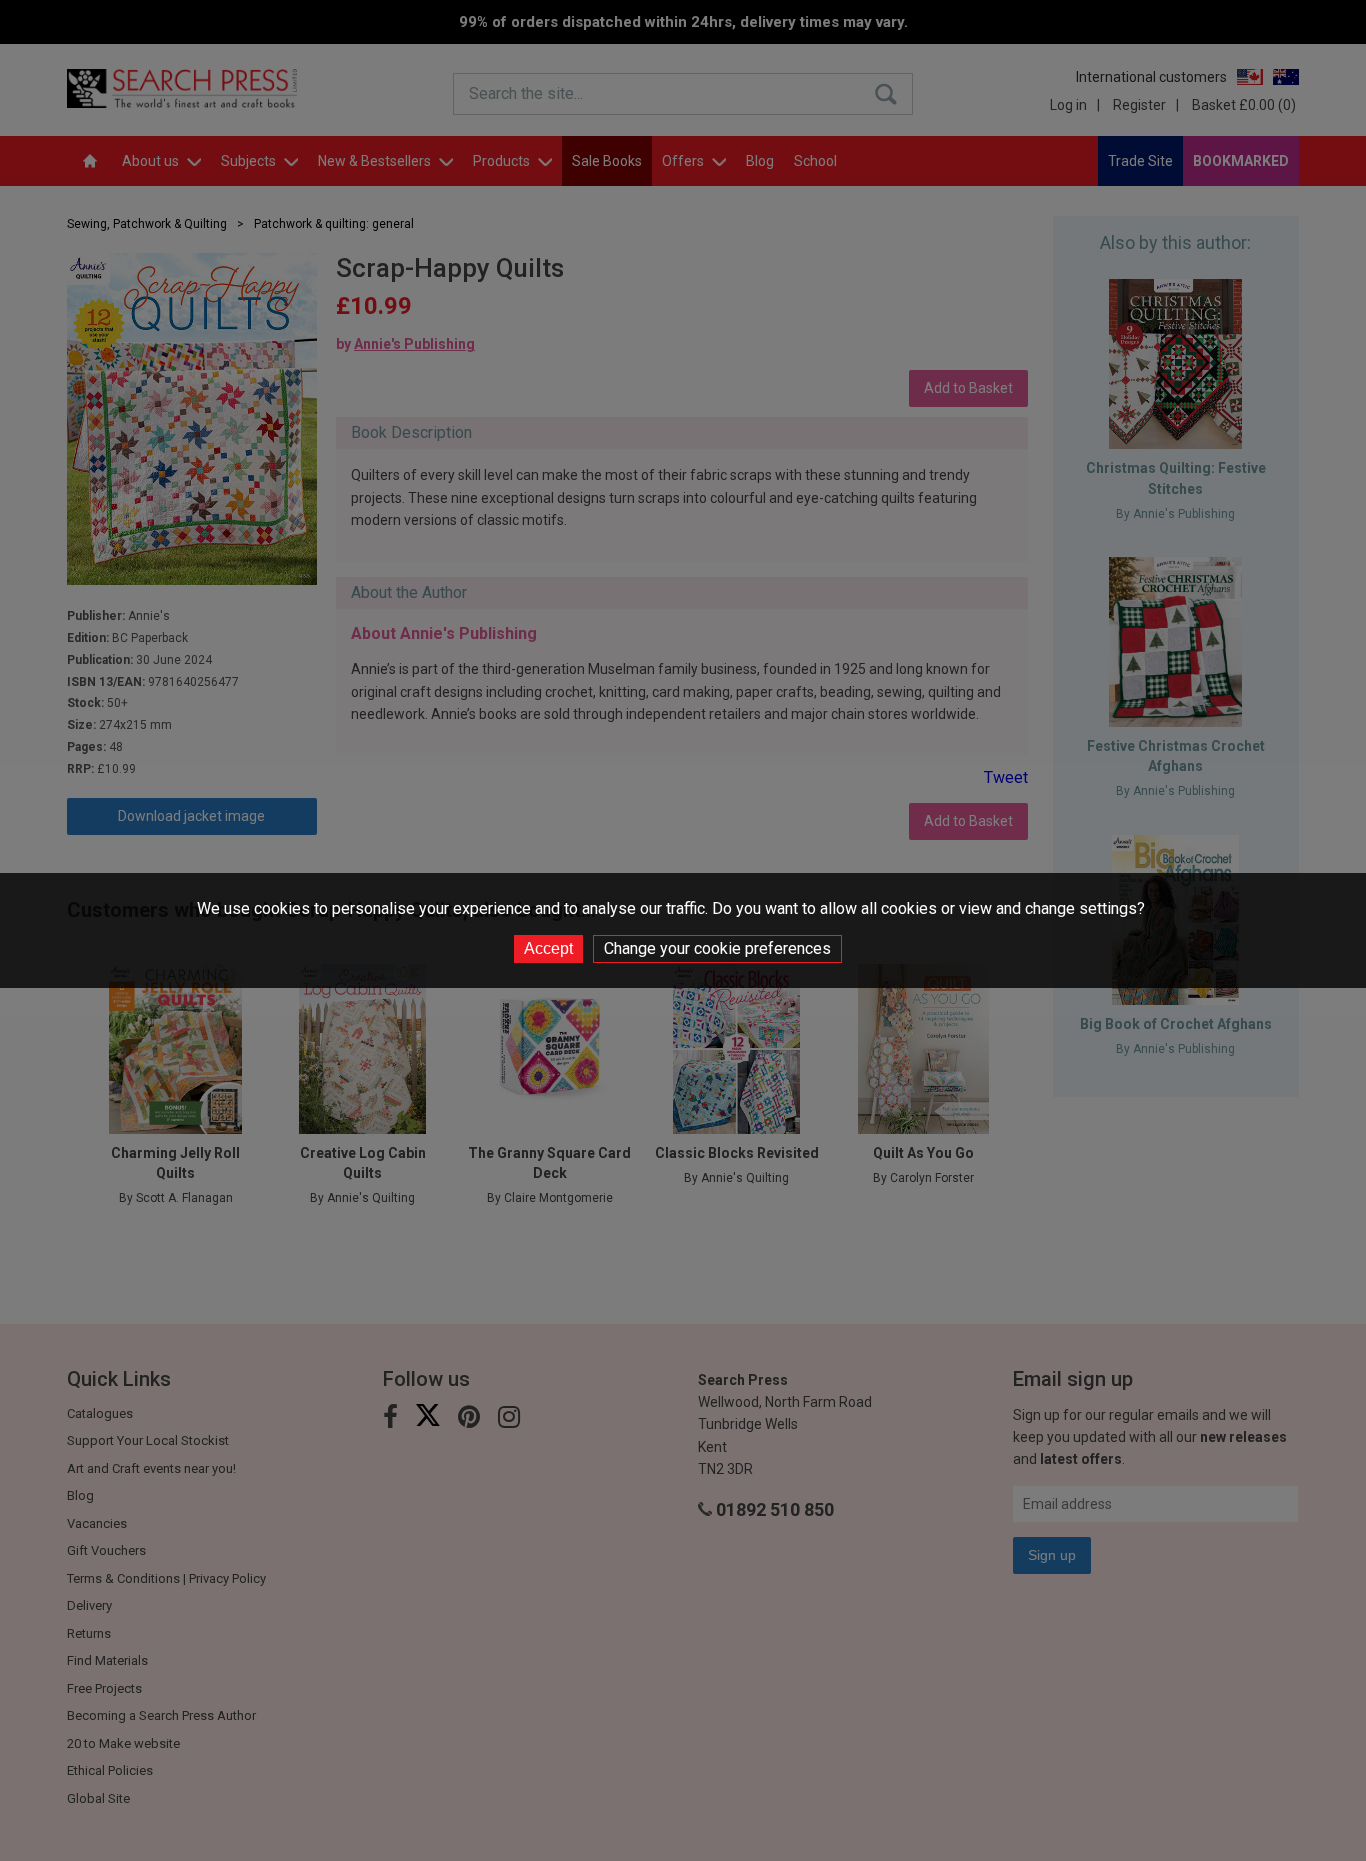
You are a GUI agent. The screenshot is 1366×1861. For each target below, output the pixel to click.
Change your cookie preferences (717, 948)
